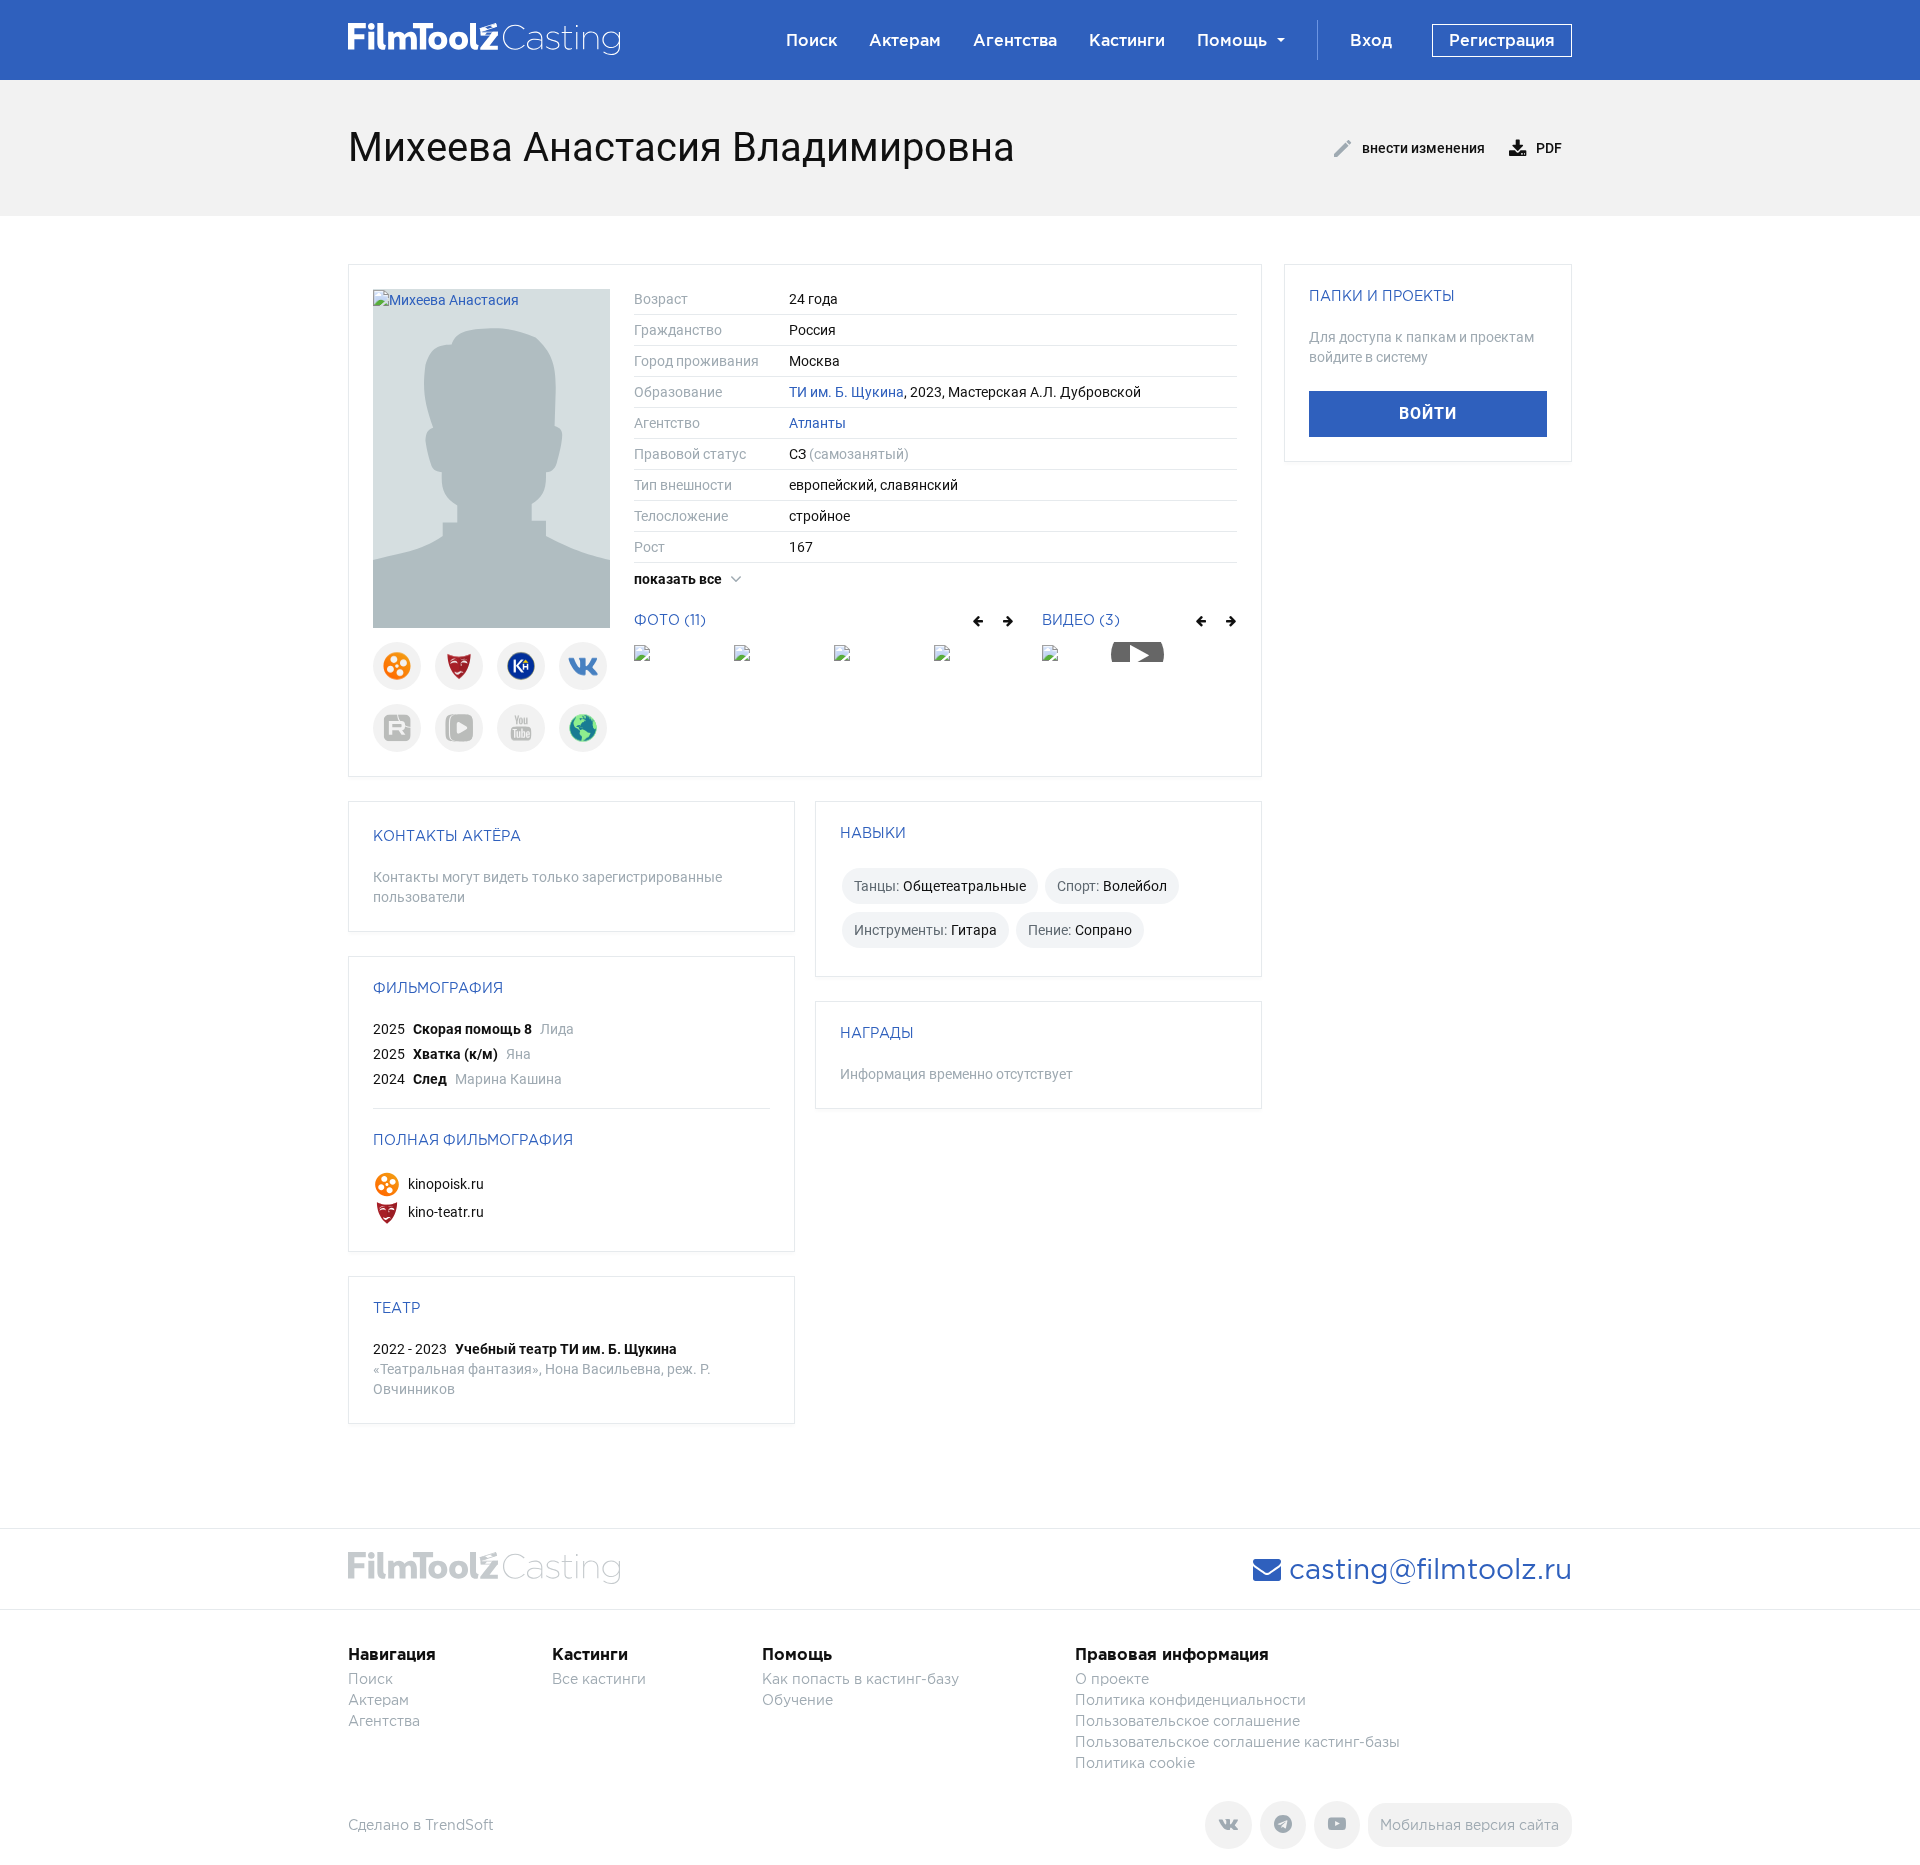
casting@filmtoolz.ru (1426, 1569)
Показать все (679, 579)
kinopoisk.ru (444, 1184)
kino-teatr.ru (444, 1212)
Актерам (905, 40)
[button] (976, 620)
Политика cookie (1135, 1762)
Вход (1371, 40)
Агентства (1015, 40)
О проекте (1112, 1678)
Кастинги (1127, 40)
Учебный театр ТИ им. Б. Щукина (566, 1349)
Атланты (817, 423)
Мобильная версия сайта (1469, 1824)
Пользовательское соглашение (1187, 1720)
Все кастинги (599, 1678)
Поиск (811, 40)
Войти (1428, 413)
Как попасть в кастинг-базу (860, 1678)
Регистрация (1502, 40)
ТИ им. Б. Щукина (846, 392)
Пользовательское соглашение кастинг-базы (1237, 1741)
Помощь (1232, 40)
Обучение (797, 1699)
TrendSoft (459, 1824)
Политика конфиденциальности (1190, 1699)
